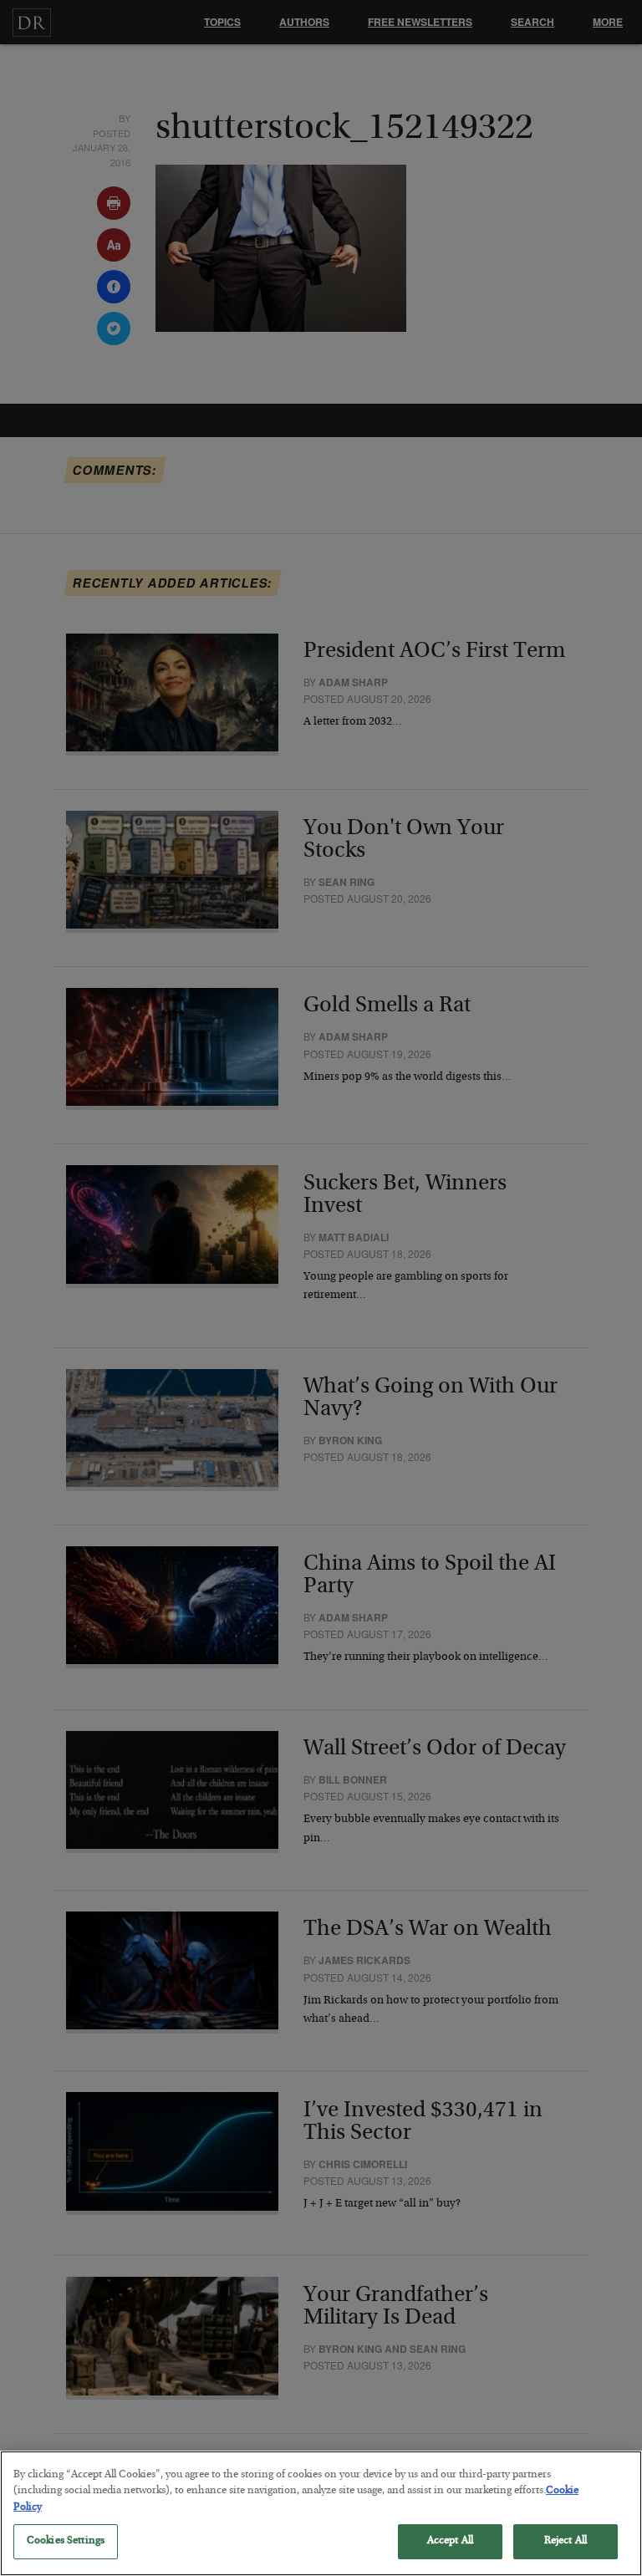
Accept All (450, 2541)
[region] (321, 2513)
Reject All (566, 2541)
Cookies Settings (66, 2541)
